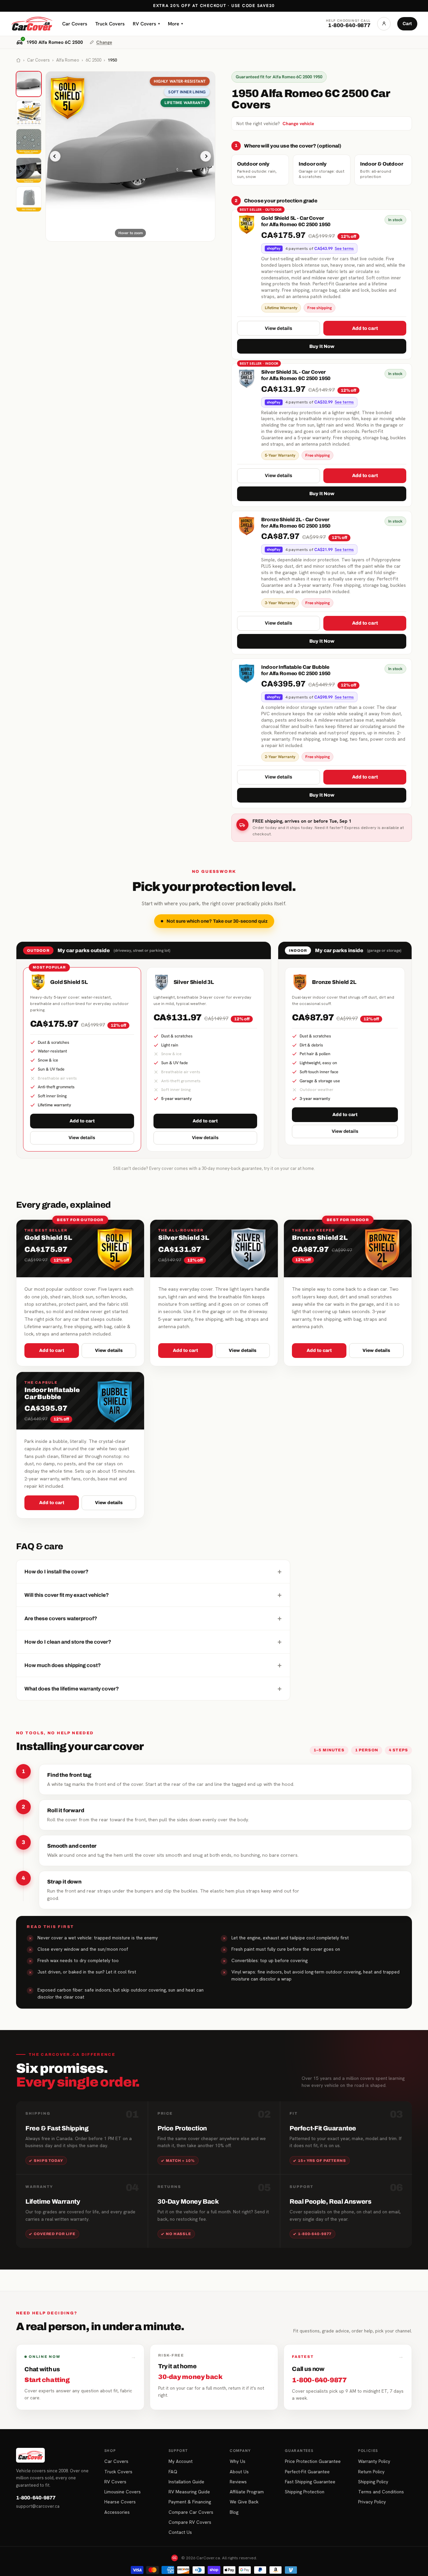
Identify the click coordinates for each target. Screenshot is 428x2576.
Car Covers (75, 24)
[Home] (18, 60)
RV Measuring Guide (189, 2492)
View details (279, 328)
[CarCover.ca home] (32, 24)
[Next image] (206, 156)
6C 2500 (93, 60)
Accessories (117, 2512)
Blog (234, 2512)
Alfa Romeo (68, 60)
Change (104, 42)
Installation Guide (186, 2482)
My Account (181, 2461)
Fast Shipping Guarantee (310, 2482)
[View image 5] (29, 199)
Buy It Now (322, 346)
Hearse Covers (120, 2502)
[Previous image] (55, 156)
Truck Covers (110, 24)
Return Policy (371, 2472)
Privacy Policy (372, 2502)
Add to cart (365, 328)
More (175, 24)
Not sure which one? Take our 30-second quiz (217, 921)
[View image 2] (29, 113)
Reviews (238, 2482)
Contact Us (180, 2532)
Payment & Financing (190, 2502)
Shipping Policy (373, 2482)
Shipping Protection (305, 2492)
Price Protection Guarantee (313, 2461)
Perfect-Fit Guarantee (307, 2472)
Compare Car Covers (191, 2512)
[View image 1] (29, 84)
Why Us (238, 2461)
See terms (344, 249)
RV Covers (146, 24)
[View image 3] (29, 142)
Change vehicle (298, 123)
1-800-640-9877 (36, 2498)
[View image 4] (29, 170)
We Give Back (244, 2502)
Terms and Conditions (381, 2492)
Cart (407, 24)
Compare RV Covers (190, 2522)
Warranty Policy (374, 2461)
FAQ (173, 2472)
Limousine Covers (123, 2492)
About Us (239, 2472)
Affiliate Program (247, 2492)
